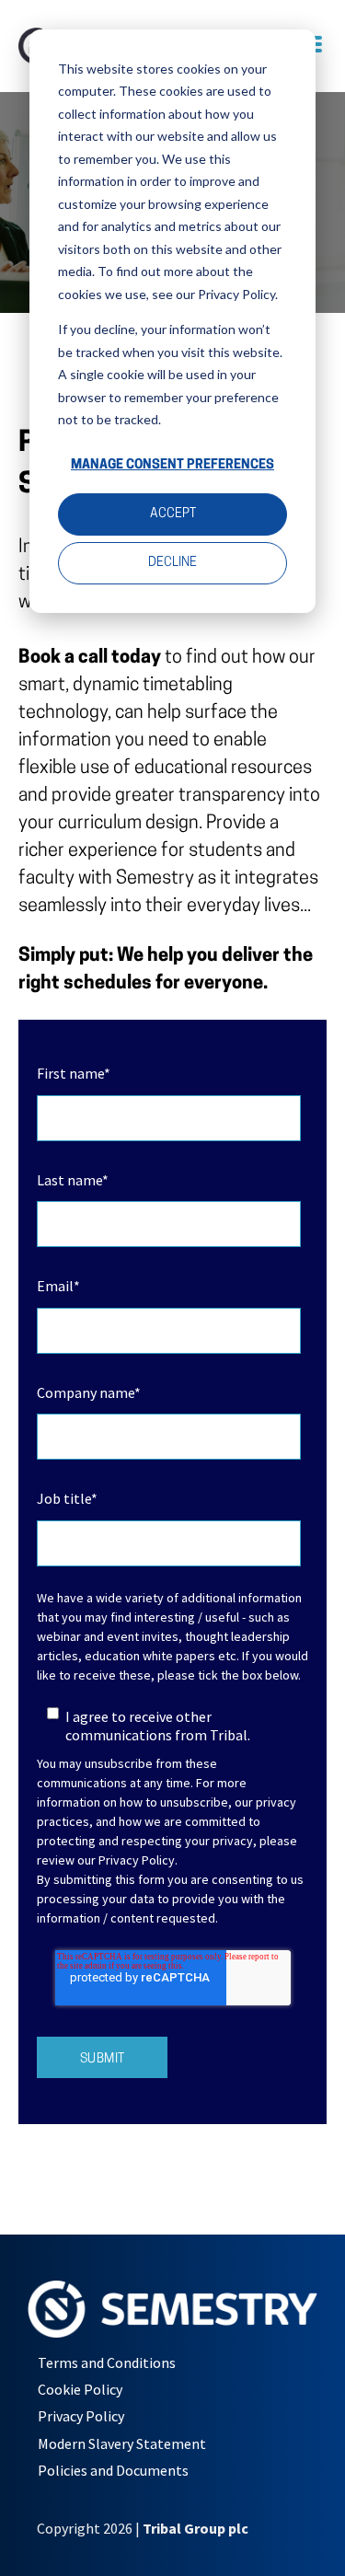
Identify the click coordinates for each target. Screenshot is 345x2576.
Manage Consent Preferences (172, 465)
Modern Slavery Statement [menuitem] (122, 2443)
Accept (173, 514)
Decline (172, 563)
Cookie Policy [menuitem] (80, 2389)
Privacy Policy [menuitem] (81, 2416)
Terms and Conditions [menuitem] (107, 2362)
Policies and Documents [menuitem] (113, 2470)
